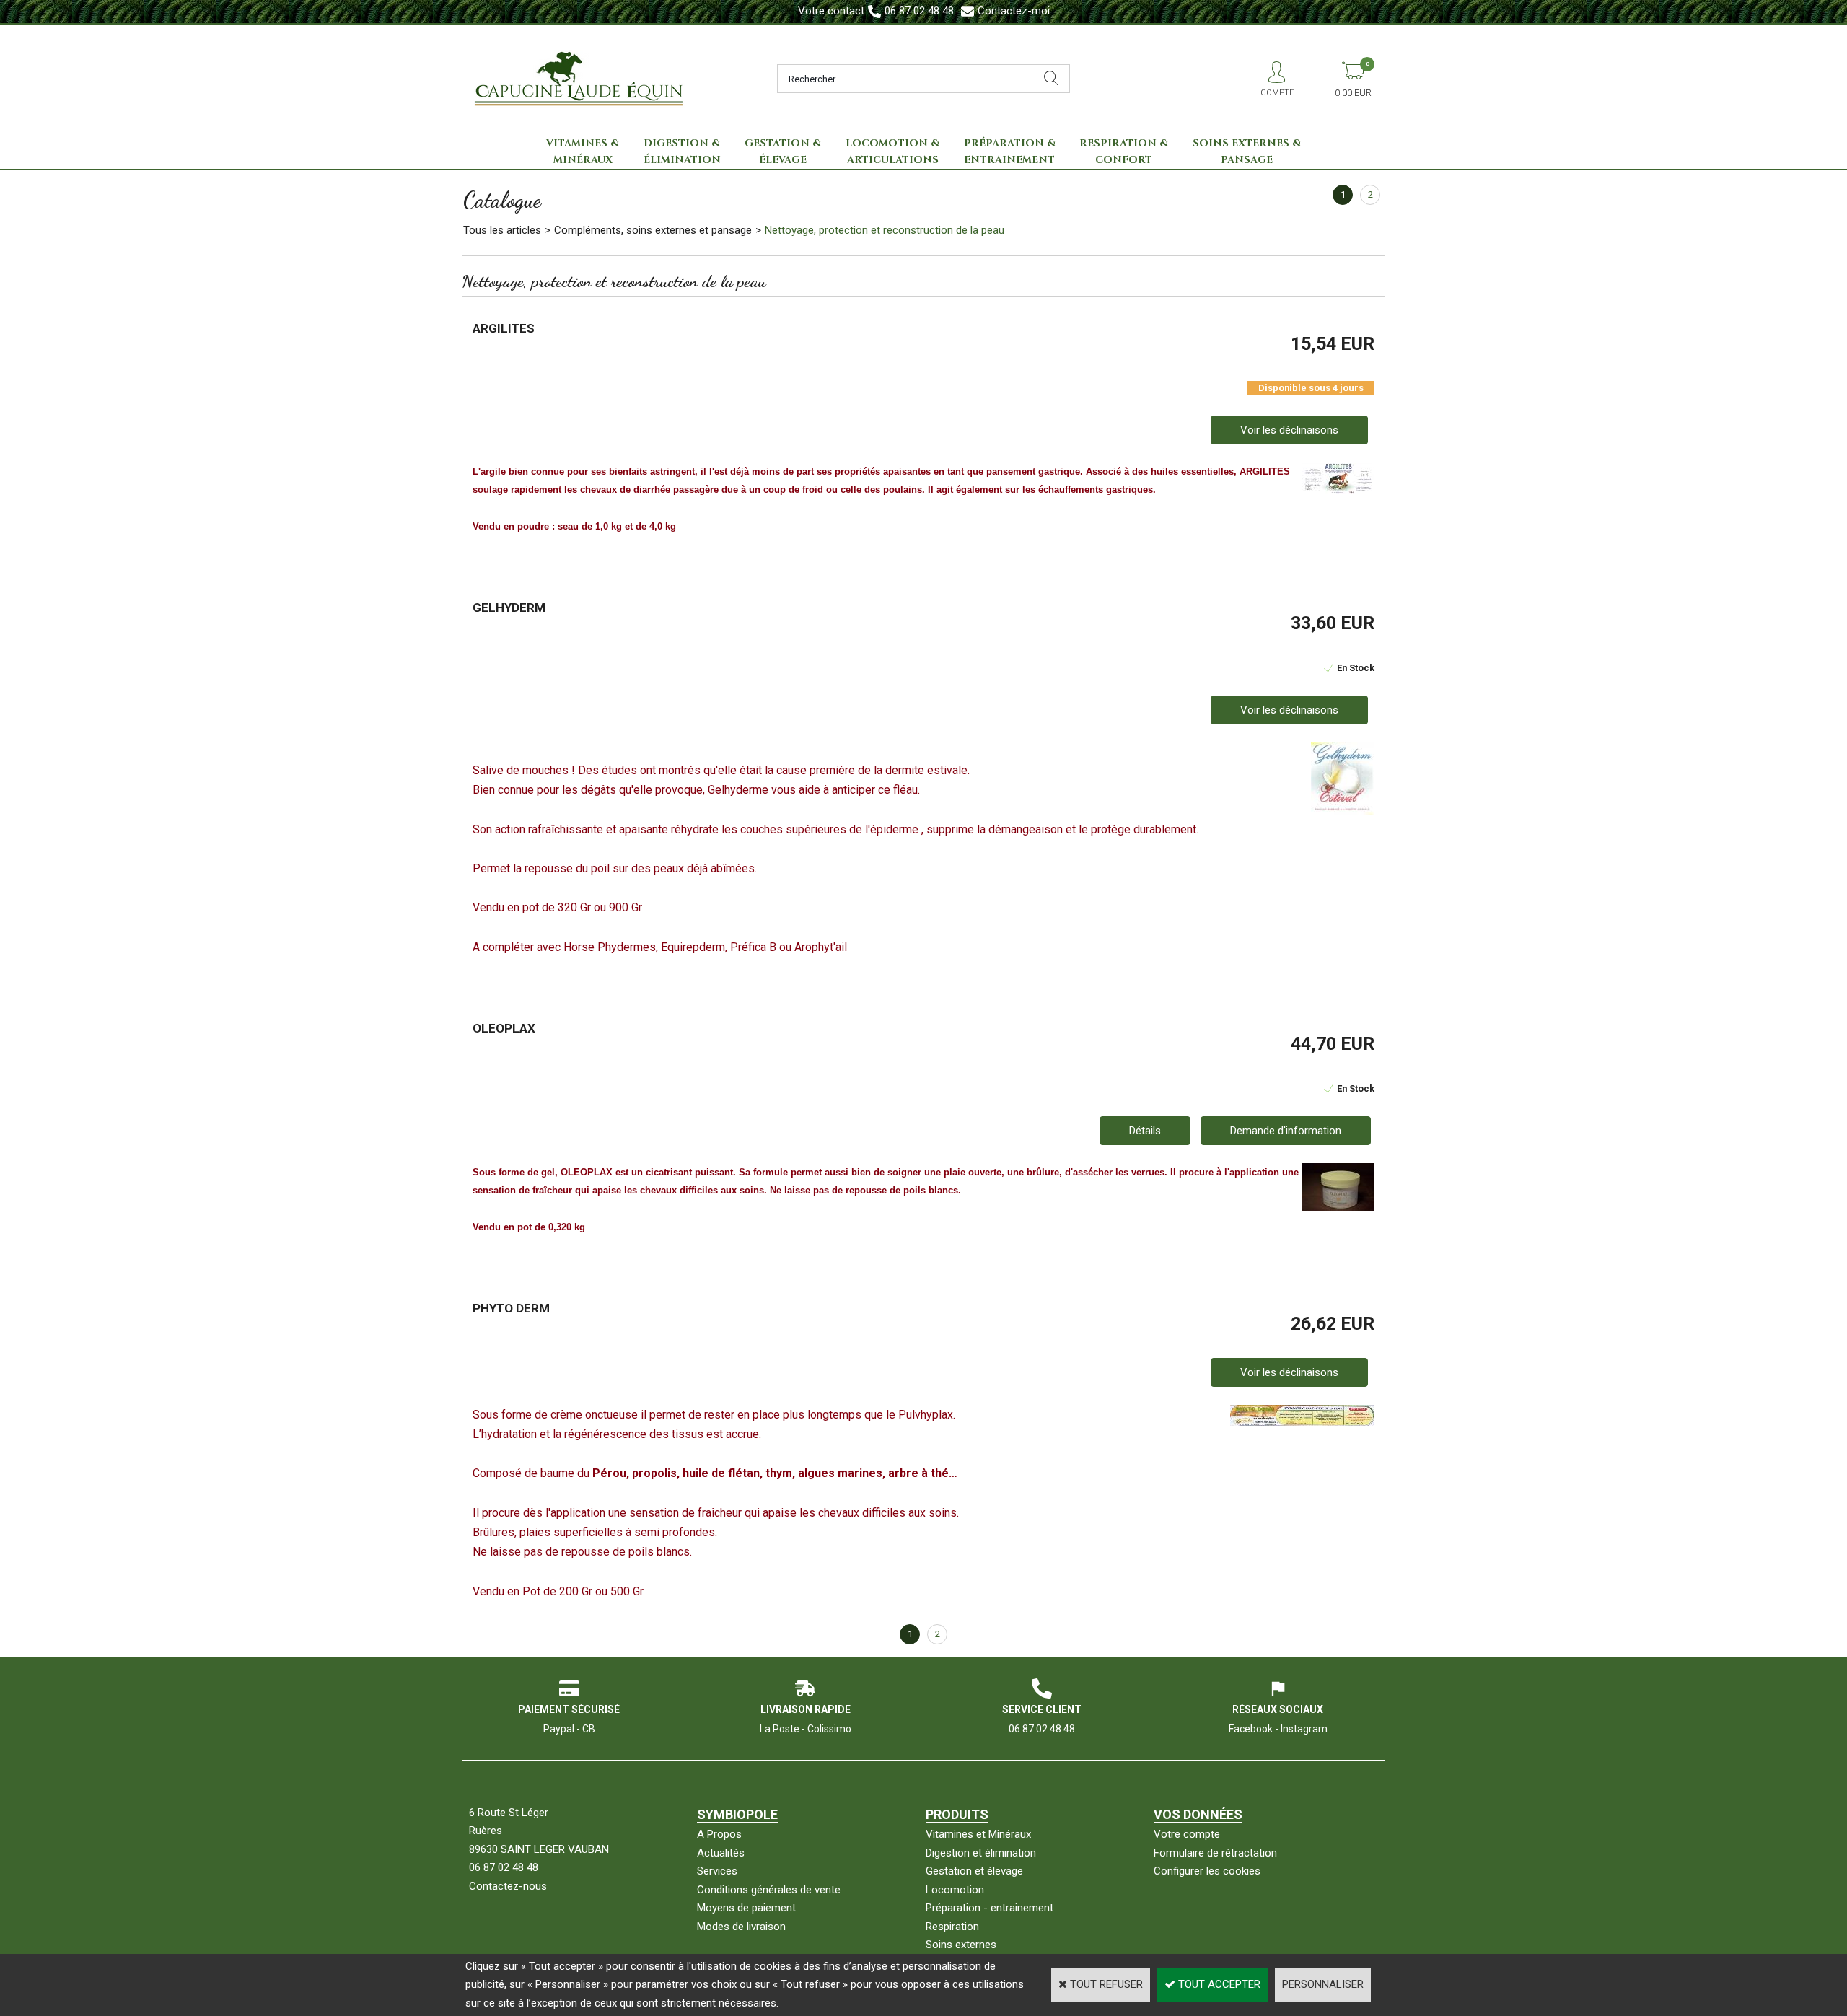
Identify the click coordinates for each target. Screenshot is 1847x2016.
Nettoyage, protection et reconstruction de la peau (885, 230)
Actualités (721, 1853)
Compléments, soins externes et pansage (653, 230)
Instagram (1304, 1729)
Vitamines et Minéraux (978, 1834)
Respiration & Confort (1124, 152)
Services (717, 1871)
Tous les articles (502, 230)
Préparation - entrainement (990, 1908)
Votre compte (1187, 1834)
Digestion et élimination (981, 1853)
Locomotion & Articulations (892, 152)
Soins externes (961, 1945)
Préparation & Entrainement (1010, 152)
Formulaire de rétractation (1215, 1853)
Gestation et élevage (974, 1871)
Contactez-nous (508, 1886)
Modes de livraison (741, 1927)
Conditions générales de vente (769, 1890)
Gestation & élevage (783, 152)
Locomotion (955, 1890)
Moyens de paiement (746, 1908)
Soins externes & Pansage (1247, 152)
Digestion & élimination (682, 152)
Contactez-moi (1014, 11)
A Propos (719, 1834)
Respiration (952, 1927)
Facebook (1251, 1729)
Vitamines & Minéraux (583, 152)
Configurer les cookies (1207, 1871)
